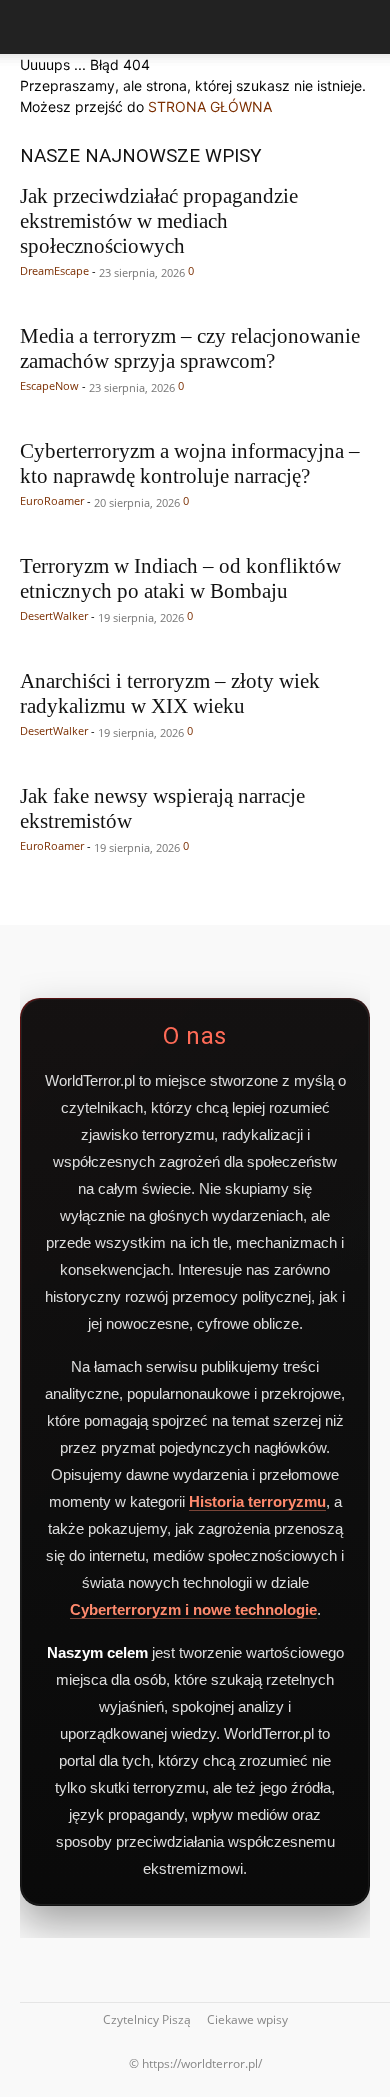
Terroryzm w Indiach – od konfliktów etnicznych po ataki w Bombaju (180, 578)
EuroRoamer (52, 500)
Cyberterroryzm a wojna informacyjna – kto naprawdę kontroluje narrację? (190, 463)
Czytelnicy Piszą (147, 2019)
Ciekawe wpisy (247, 2019)
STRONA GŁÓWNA (210, 106)
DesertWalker (54, 615)
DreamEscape (54, 270)
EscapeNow (49, 385)
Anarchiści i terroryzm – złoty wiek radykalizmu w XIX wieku (170, 693)
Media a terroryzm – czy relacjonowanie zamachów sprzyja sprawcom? (190, 348)
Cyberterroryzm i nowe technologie (193, 1609)
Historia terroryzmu (257, 1501)
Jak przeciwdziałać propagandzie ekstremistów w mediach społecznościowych (159, 221)
